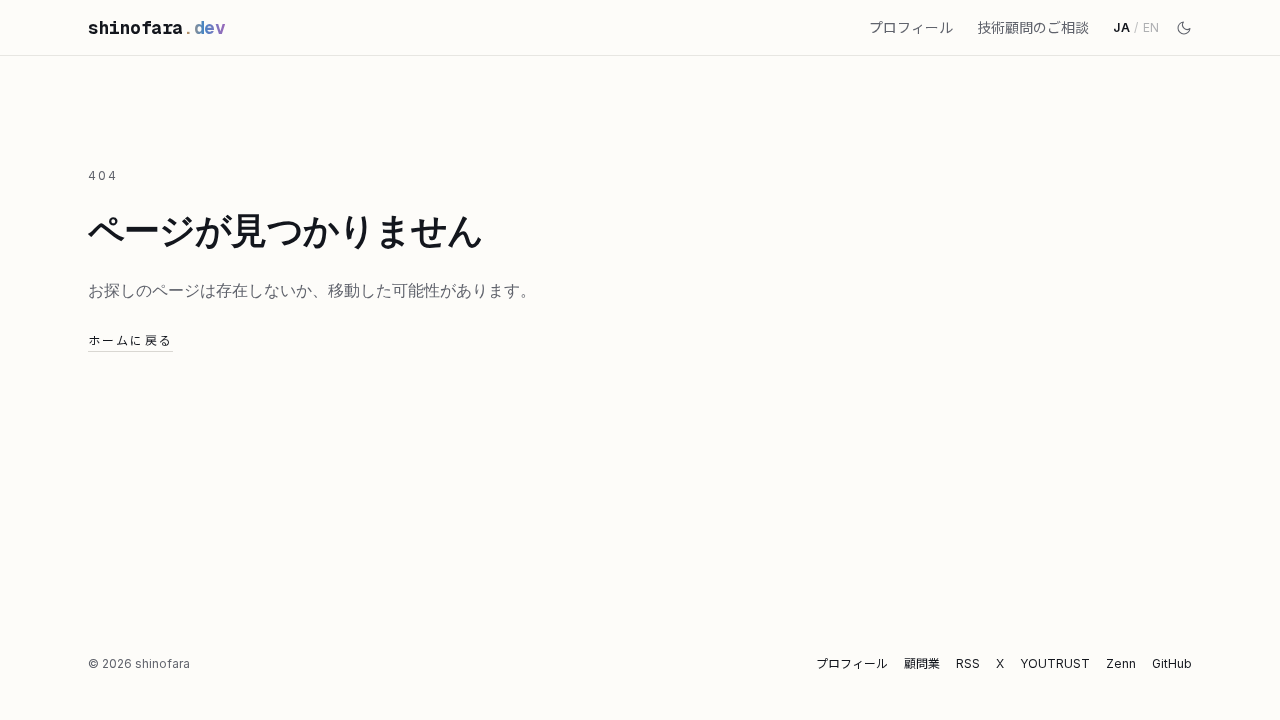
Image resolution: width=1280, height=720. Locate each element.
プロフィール (911, 27)
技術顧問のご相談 (1033, 27)
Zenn (1121, 663)
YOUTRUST (1055, 663)
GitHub (1172, 663)
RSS (968, 663)
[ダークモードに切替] (1184, 28)
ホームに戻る (130, 340)
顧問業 (922, 663)
